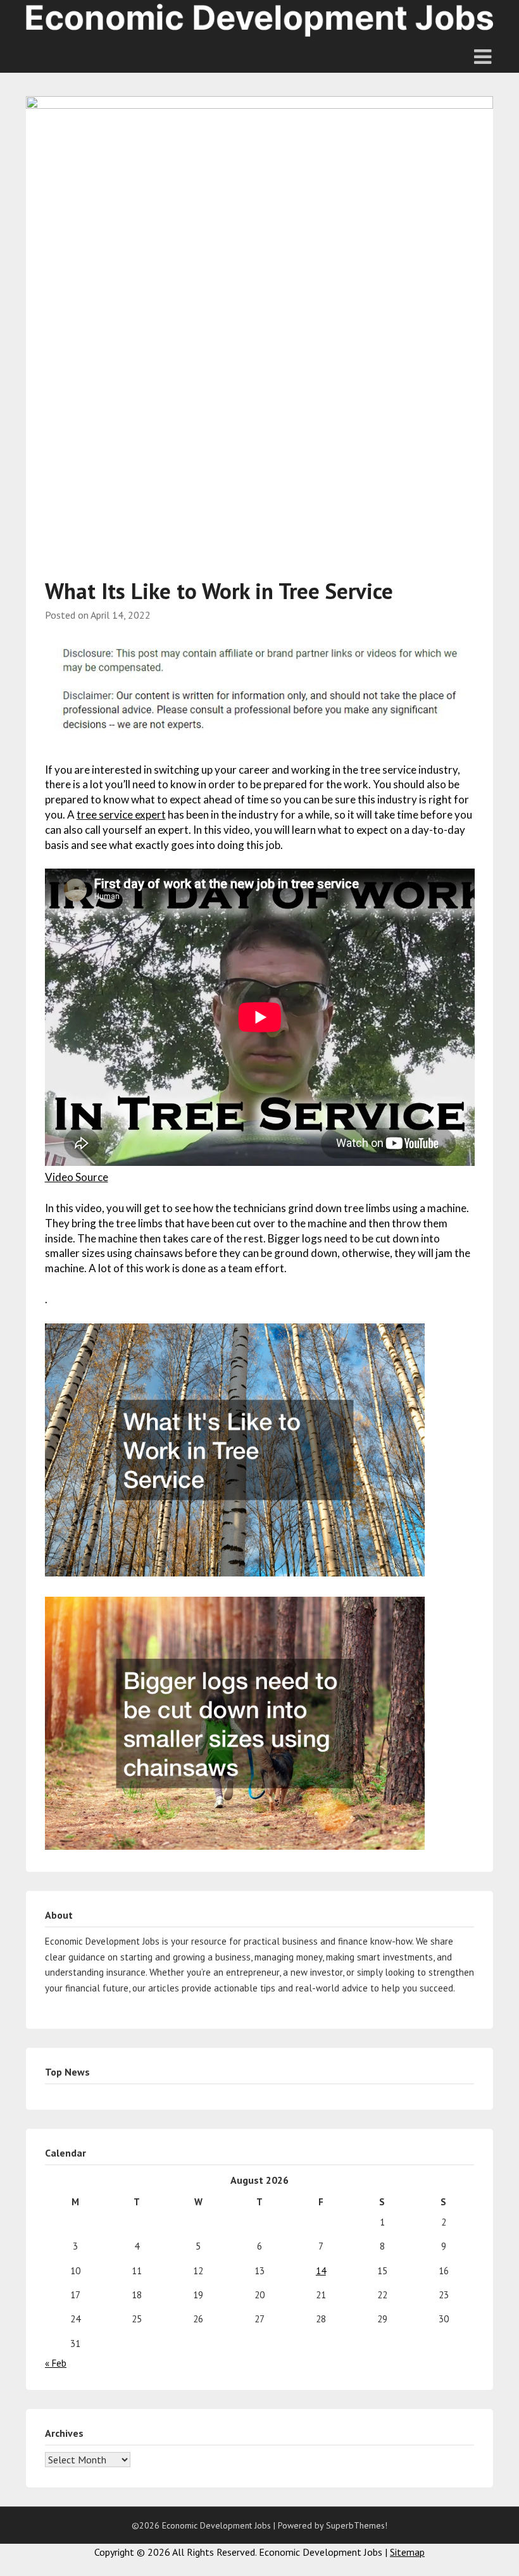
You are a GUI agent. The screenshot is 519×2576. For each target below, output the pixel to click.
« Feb (56, 2363)
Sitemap (407, 2552)
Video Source (77, 1177)
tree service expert (121, 814)
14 (321, 2271)
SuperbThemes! (357, 2525)
